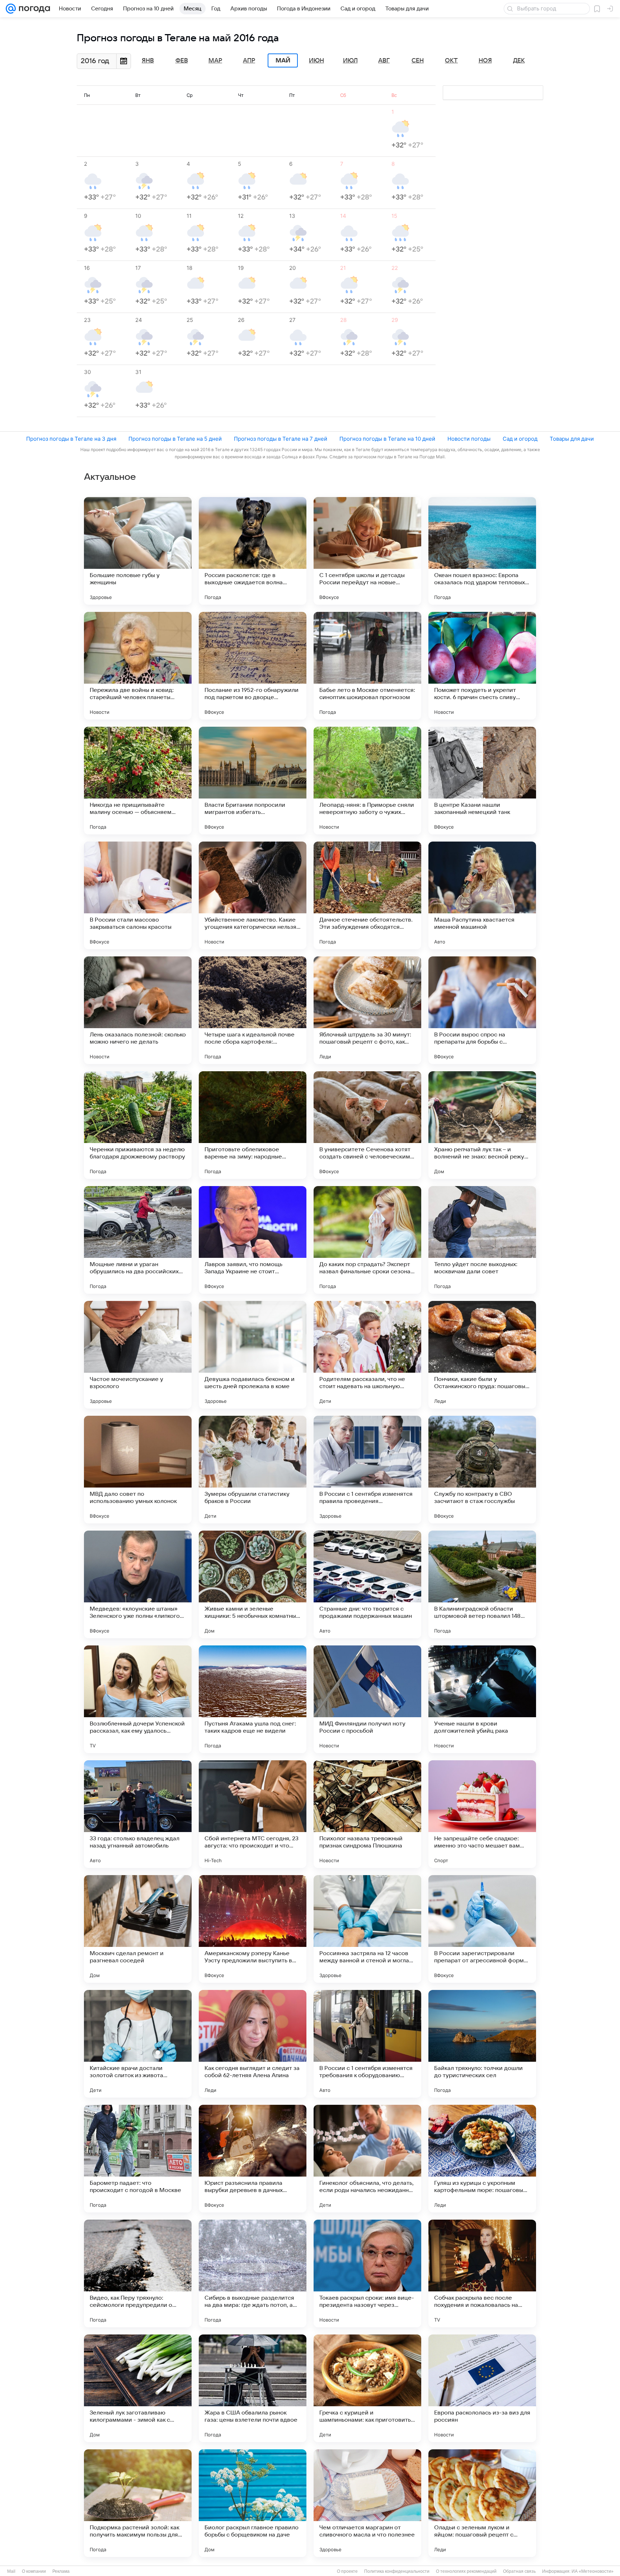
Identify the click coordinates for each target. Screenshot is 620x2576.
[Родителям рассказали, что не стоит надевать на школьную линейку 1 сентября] (367, 1355)
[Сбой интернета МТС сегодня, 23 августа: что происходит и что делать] (253, 1814)
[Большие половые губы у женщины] (138, 551)
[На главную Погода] (33, 9)
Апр (249, 61)
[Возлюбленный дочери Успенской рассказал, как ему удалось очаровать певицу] (138, 1699)
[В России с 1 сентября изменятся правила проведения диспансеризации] (367, 1470)
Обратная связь (519, 2571)
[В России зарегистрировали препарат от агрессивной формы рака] (482, 1929)
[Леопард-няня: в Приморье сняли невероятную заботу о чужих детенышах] (367, 781)
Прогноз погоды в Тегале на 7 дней (281, 439)
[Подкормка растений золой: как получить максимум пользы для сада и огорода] (138, 2503)
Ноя (485, 61)
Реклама (61, 2571)
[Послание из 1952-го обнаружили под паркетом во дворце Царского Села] (253, 666)
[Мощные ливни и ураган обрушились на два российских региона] (138, 1240)
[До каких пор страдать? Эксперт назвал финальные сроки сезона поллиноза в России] (367, 1240)
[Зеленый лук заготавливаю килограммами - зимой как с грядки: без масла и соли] (138, 2388)
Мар (215, 61)
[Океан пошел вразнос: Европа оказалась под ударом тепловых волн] (482, 551)
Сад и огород (520, 439)
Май (283, 61)
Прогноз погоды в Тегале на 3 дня (71, 439)
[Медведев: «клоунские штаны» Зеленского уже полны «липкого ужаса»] (138, 1584)
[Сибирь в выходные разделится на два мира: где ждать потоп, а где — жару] (253, 2273)
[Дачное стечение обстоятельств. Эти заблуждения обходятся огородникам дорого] (367, 895)
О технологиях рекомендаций (466, 2571)
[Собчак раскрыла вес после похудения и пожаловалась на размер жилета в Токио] (482, 2273)
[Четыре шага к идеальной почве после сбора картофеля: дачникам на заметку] (253, 1010)
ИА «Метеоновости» (593, 2571)
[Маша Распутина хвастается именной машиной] (482, 895)
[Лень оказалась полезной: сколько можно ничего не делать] (138, 1010)
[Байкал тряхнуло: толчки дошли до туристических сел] (482, 2044)
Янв (148, 61)
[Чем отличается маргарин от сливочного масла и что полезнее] (367, 2503)
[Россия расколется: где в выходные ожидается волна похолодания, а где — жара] (253, 551)
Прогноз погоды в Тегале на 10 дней (387, 439)
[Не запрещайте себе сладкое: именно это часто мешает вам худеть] (482, 1814)
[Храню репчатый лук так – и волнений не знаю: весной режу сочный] (482, 1125)
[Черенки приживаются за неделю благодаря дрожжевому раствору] (138, 1125)
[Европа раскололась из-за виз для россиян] (482, 2388)
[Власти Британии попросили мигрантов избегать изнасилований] (253, 781)
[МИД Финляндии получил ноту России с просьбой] (367, 1699)
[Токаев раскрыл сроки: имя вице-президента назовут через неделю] (367, 2273)
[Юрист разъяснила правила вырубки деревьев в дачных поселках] (253, 2159)
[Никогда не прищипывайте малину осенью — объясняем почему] (138, 781)
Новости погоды (469, 439)
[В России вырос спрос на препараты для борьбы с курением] (482, 1010)
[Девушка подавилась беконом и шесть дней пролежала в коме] (253, 1355)
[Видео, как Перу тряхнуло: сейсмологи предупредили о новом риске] (138, 2273)
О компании (34, 2571)
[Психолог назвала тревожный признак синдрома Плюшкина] (367, 1814)
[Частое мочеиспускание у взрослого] (138, 1355)
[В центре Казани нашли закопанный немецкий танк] (482, 781)
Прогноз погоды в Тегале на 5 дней (175, 439)
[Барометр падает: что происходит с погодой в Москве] (138, 2159)
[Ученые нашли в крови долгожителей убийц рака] (482, 1699)
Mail (11, 2571)
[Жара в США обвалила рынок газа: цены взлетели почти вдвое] (253, 2388)
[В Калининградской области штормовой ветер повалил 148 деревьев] (482, 1584)
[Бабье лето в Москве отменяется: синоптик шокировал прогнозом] (367, 666)
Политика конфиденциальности (397, 2571)
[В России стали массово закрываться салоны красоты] (138, 895)
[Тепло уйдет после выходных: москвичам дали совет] (482, 1240)
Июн (316, 61)
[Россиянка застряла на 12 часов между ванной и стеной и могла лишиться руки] (367, 1929)
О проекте (347, 2571)
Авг (384, 61)
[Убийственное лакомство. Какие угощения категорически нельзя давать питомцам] (253, 895)
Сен (418, 61)
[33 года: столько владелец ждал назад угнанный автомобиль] (138, 1814)
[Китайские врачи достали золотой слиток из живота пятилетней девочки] (138, 2044)
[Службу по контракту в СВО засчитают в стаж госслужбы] (482, 1470)
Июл (350, 61)
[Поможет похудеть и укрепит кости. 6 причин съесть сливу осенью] (482, 666)
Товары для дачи (572, 439)
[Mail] (11, 9)
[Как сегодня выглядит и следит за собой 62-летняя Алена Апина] (253, 2044)
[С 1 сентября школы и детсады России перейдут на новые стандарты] (367, 551)
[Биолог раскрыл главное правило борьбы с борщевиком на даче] (253, 2503)
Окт (451, 61)
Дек (519, 61)
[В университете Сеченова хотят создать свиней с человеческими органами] (367, 1125)
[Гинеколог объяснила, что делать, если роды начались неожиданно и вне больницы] (367, 2159)
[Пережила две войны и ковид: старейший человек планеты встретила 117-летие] (138, 666)
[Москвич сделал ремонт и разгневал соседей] (138, 1929)
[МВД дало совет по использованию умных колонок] (138, 1470)
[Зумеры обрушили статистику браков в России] (253, 1470)
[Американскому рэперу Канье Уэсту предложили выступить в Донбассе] (253, 1929)
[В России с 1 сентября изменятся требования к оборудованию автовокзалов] (367, 2044)
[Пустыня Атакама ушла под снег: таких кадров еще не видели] (253, 1699)
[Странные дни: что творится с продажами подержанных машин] (367, 1584)
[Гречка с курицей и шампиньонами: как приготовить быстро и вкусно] (367, 2388)
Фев (182, 61)
